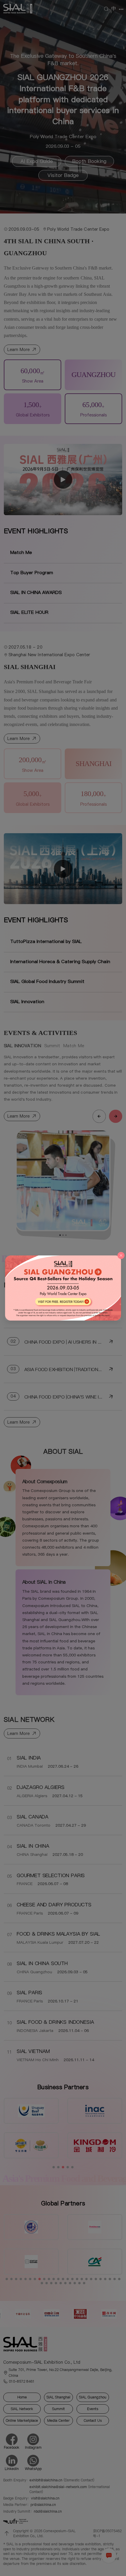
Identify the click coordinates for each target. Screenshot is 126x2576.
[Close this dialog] (121, 1255)
